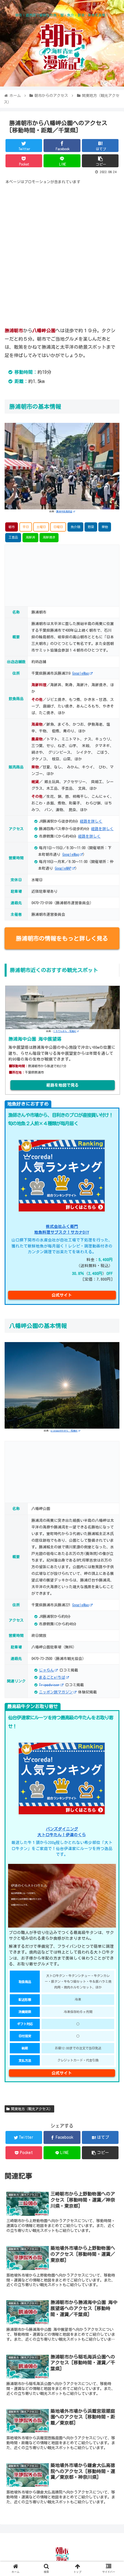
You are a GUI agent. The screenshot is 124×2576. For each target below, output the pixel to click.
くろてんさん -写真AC (65, 1031)
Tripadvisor (49, 1685)
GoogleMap (80, 673)
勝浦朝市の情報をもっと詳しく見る (62, 938)
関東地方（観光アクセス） (32, 2109)
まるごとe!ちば (52, 1677)
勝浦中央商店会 (64, 511)
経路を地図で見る (63, 1085)
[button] (112, 1293)
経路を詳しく (91, 821)
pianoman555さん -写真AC (64, 1431)
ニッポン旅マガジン (56, 1692)
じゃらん (46, 1670)
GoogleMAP (63, 868)
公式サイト (62, 2073)
